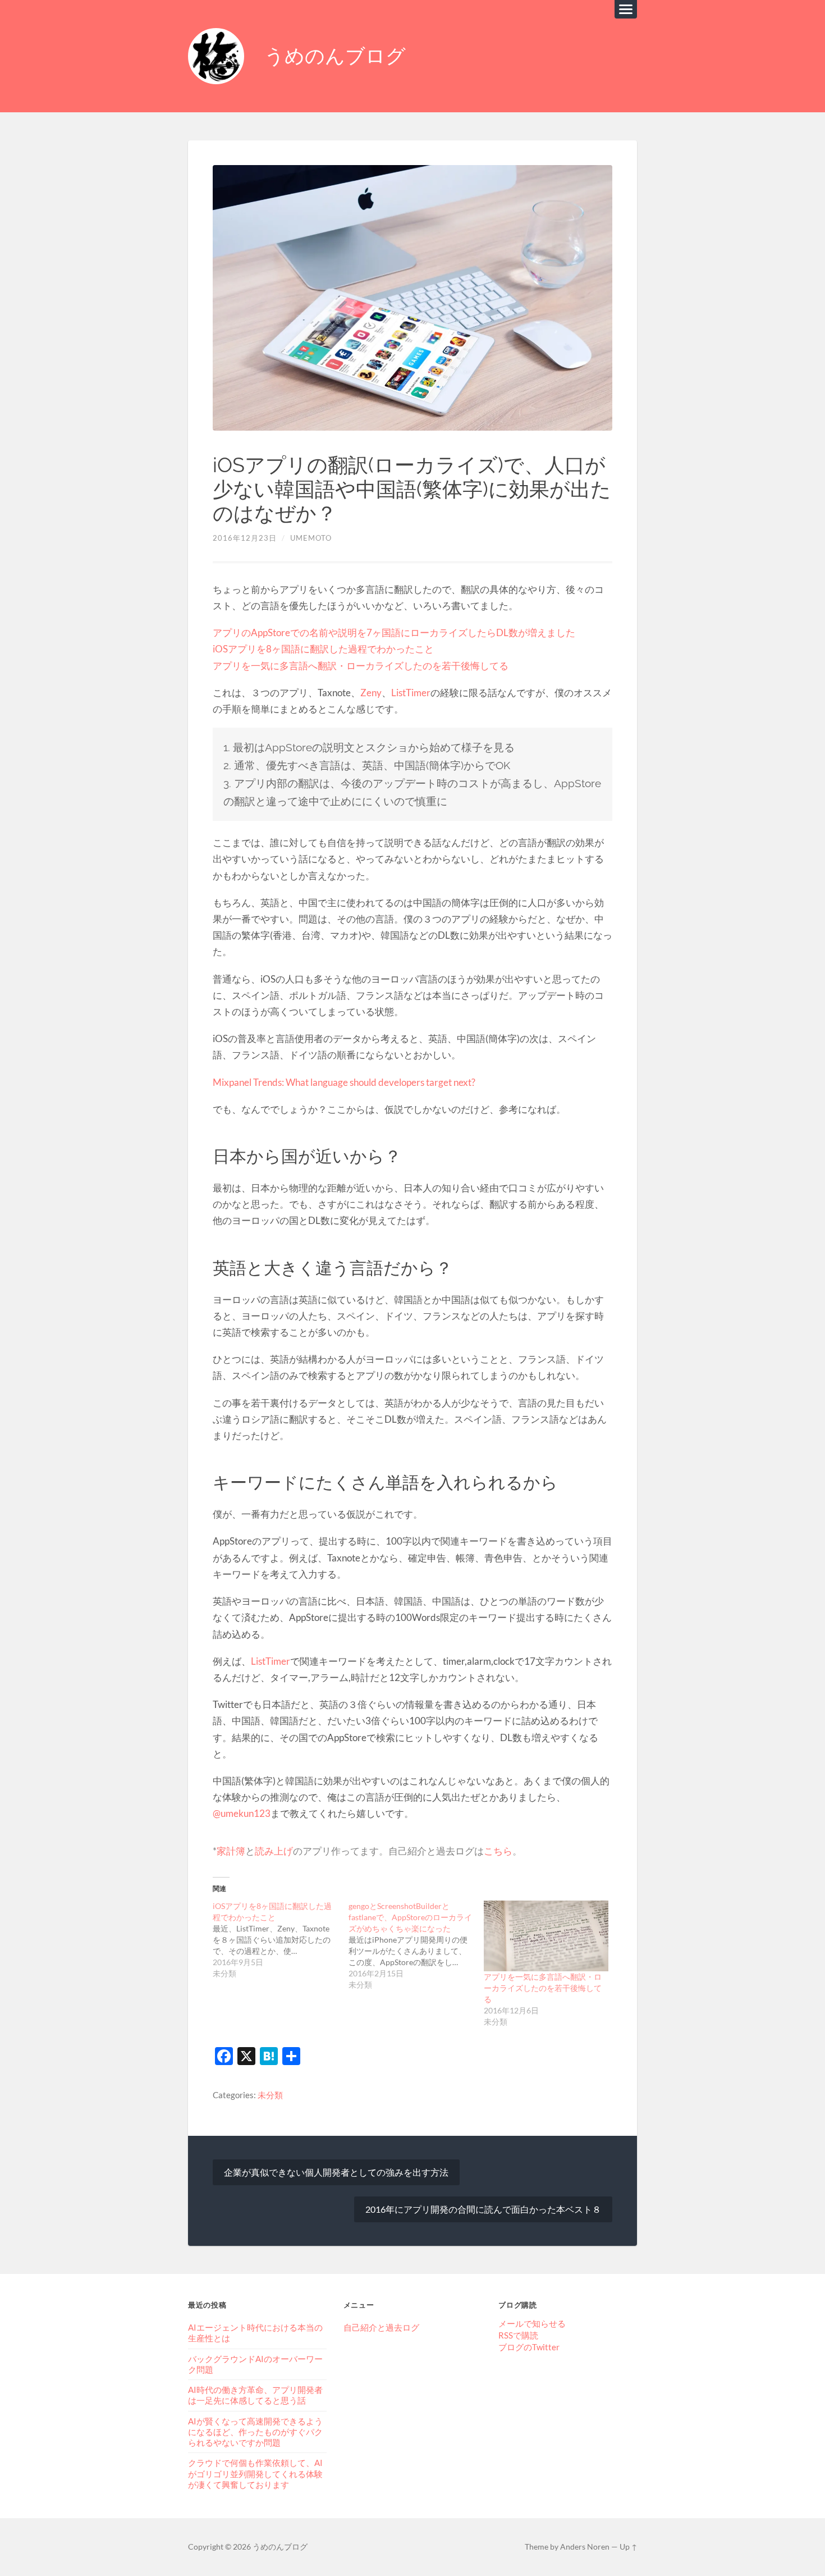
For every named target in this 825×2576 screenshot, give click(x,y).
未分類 (270, 2095)
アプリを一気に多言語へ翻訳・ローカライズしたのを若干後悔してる (361, 666)
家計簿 (231, 1851)
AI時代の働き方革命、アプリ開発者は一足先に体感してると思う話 (255, 2395)
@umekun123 (242, 1813)
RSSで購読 (518, 2335)
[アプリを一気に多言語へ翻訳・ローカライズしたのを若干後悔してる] (546, 1936)
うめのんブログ (335, 56)
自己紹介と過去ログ (381, 2327)
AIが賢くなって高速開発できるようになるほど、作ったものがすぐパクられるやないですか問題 (255, 2432)
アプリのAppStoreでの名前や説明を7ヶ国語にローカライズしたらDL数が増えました (394, 632)
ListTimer (411, 693)
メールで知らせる (532, 2323)
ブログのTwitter (529, 2347)
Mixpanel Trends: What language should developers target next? (344, 1082)
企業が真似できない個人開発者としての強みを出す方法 (336, 2172)
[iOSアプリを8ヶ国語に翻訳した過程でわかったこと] (281, 1940)
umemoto (311, 538)
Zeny (371, 693)
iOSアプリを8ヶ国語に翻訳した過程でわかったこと (323, 649)
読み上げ (274, 1851)
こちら (498, 1851)
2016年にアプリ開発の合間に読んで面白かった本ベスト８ (483, 2209)
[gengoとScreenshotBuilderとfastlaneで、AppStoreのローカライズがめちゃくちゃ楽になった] (416, 1945)
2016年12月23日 (245, 538)
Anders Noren (585, 2547)
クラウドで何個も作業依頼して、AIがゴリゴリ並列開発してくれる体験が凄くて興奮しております (255, 2473)
